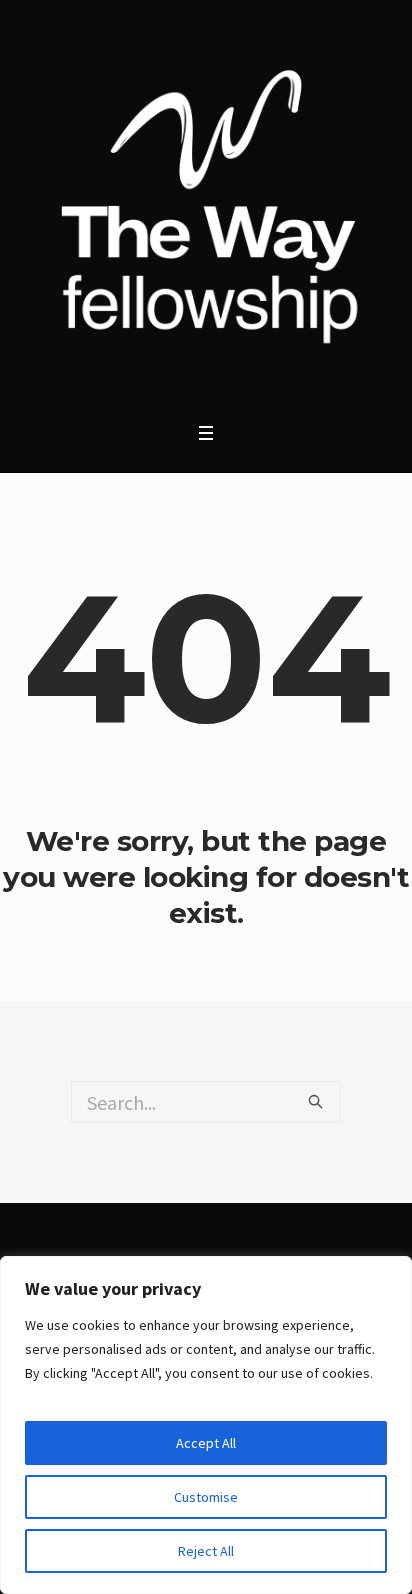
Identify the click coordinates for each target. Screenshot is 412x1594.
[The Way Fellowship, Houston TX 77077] (206, 206)
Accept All (206, 1443)
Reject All (206, 1551)
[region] (206, 1425)
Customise (206, 1497)
